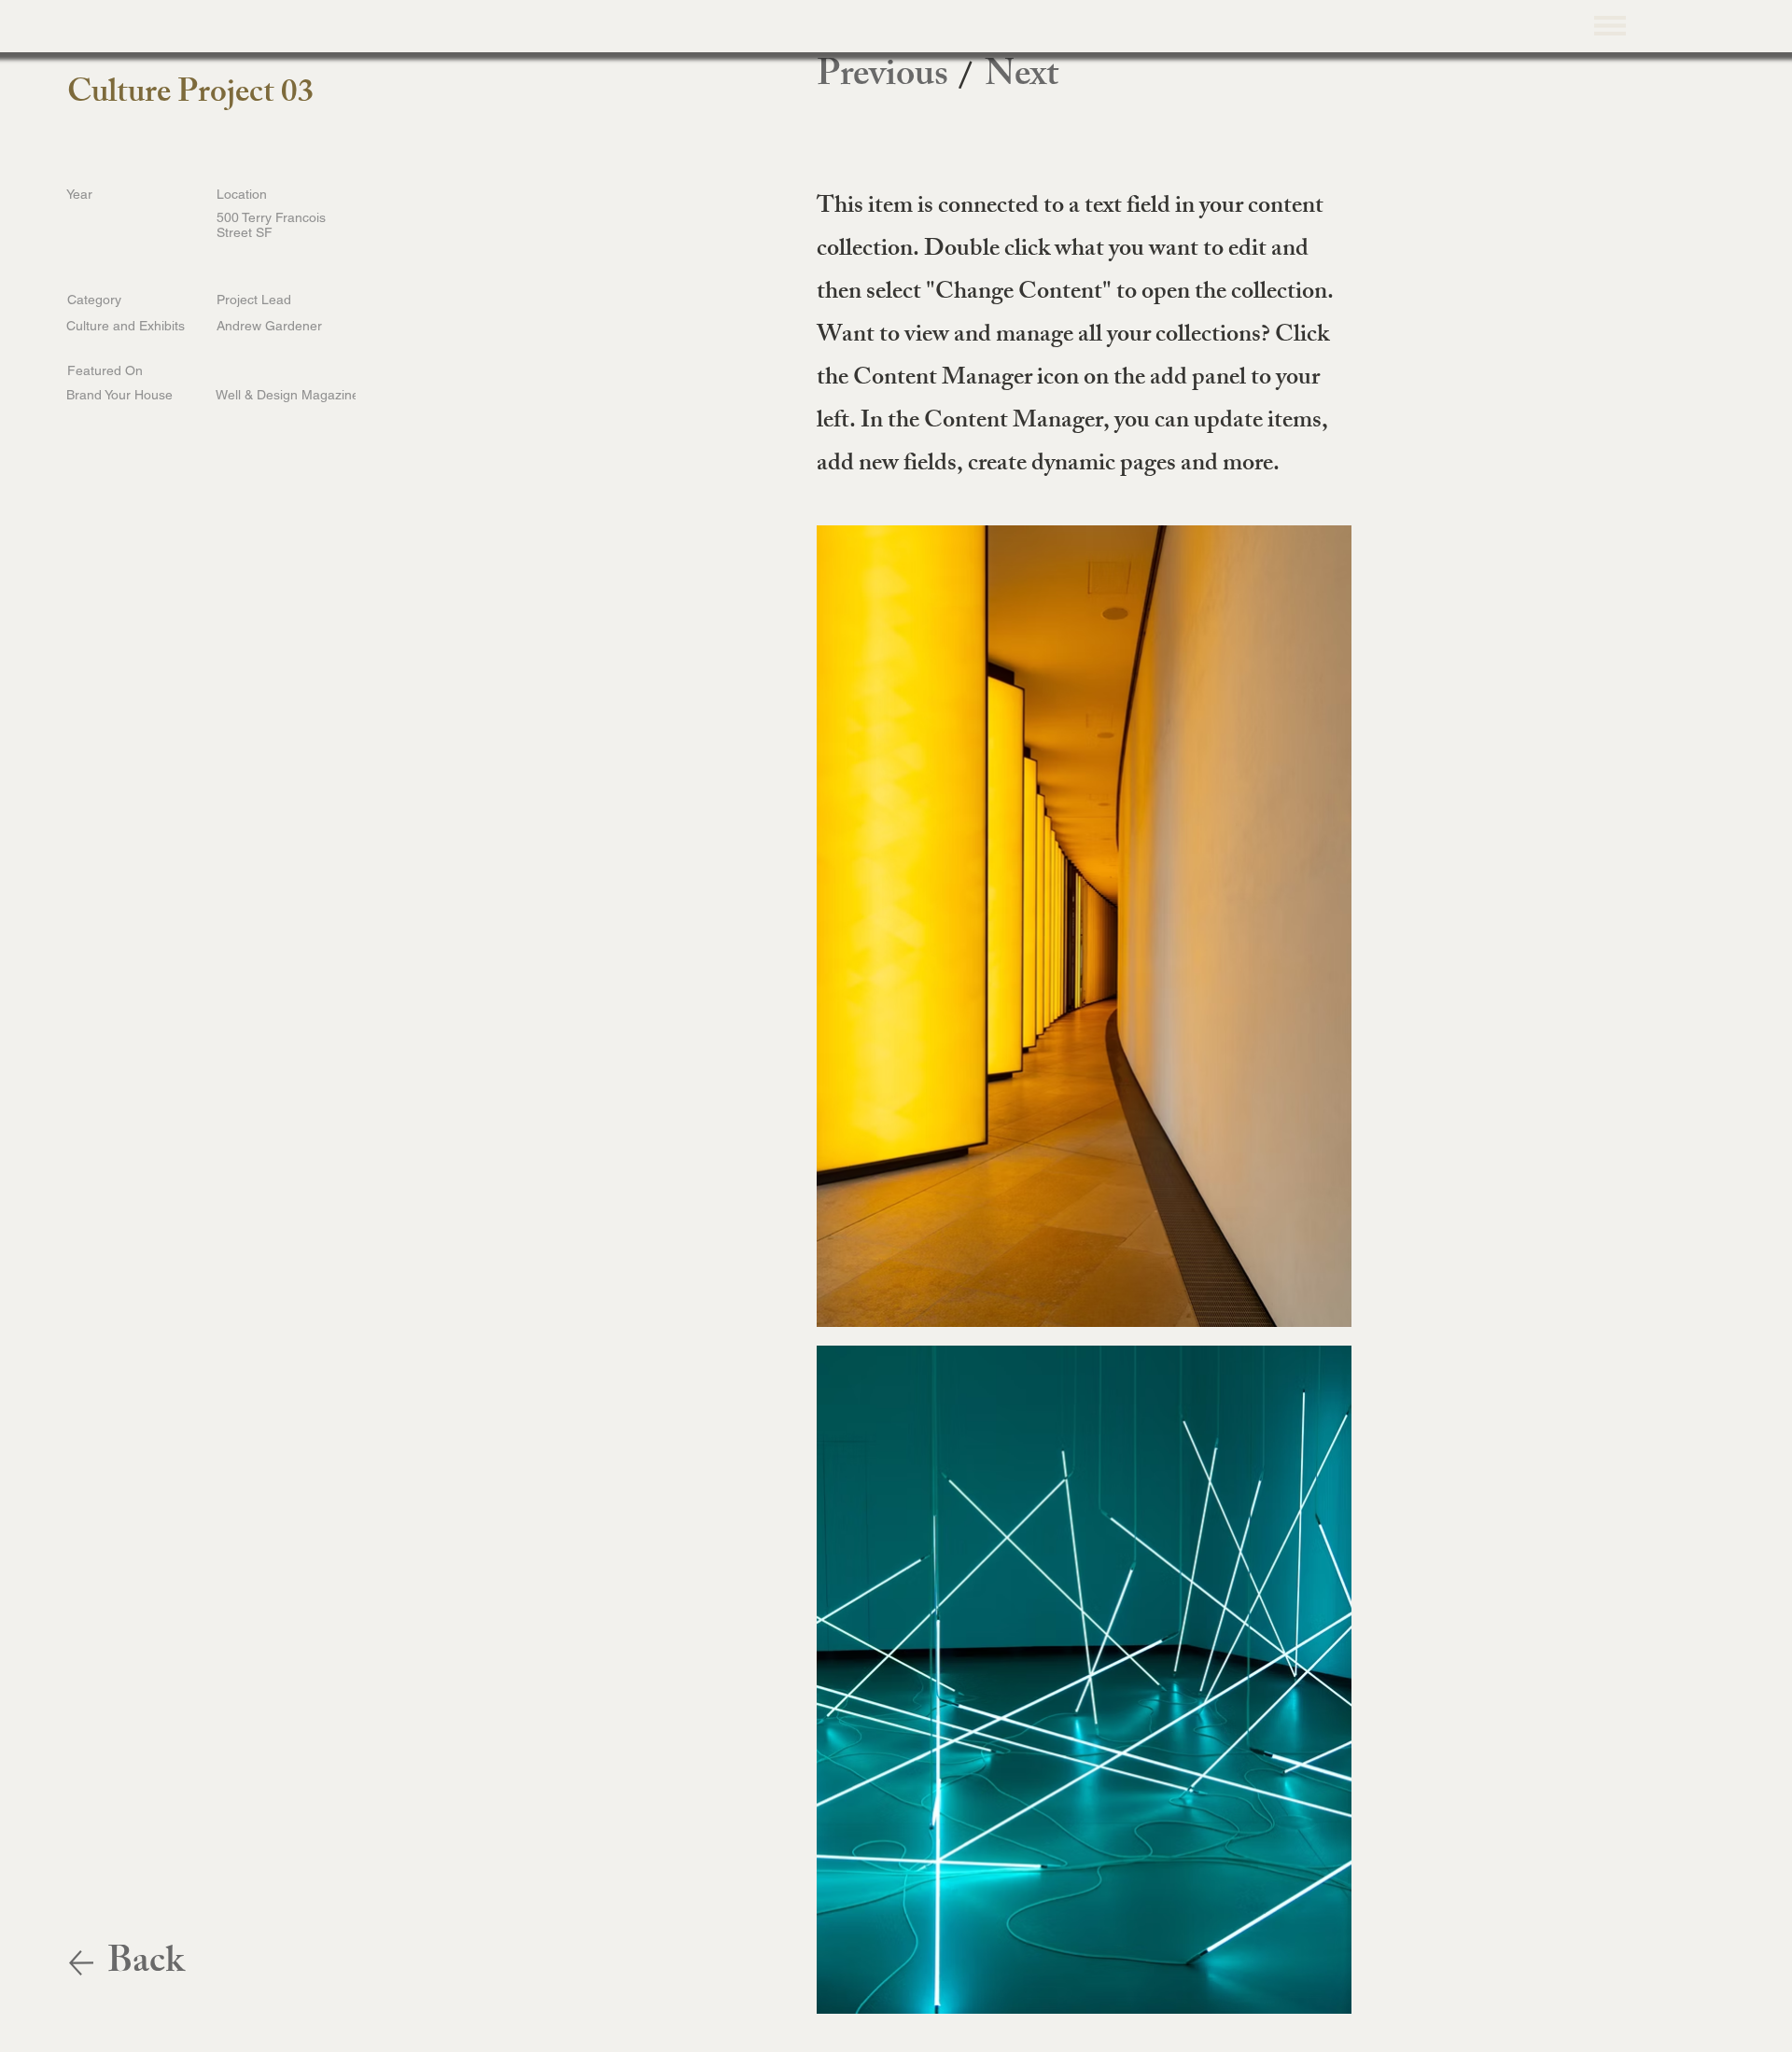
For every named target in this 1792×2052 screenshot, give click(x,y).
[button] (1610, 25)
